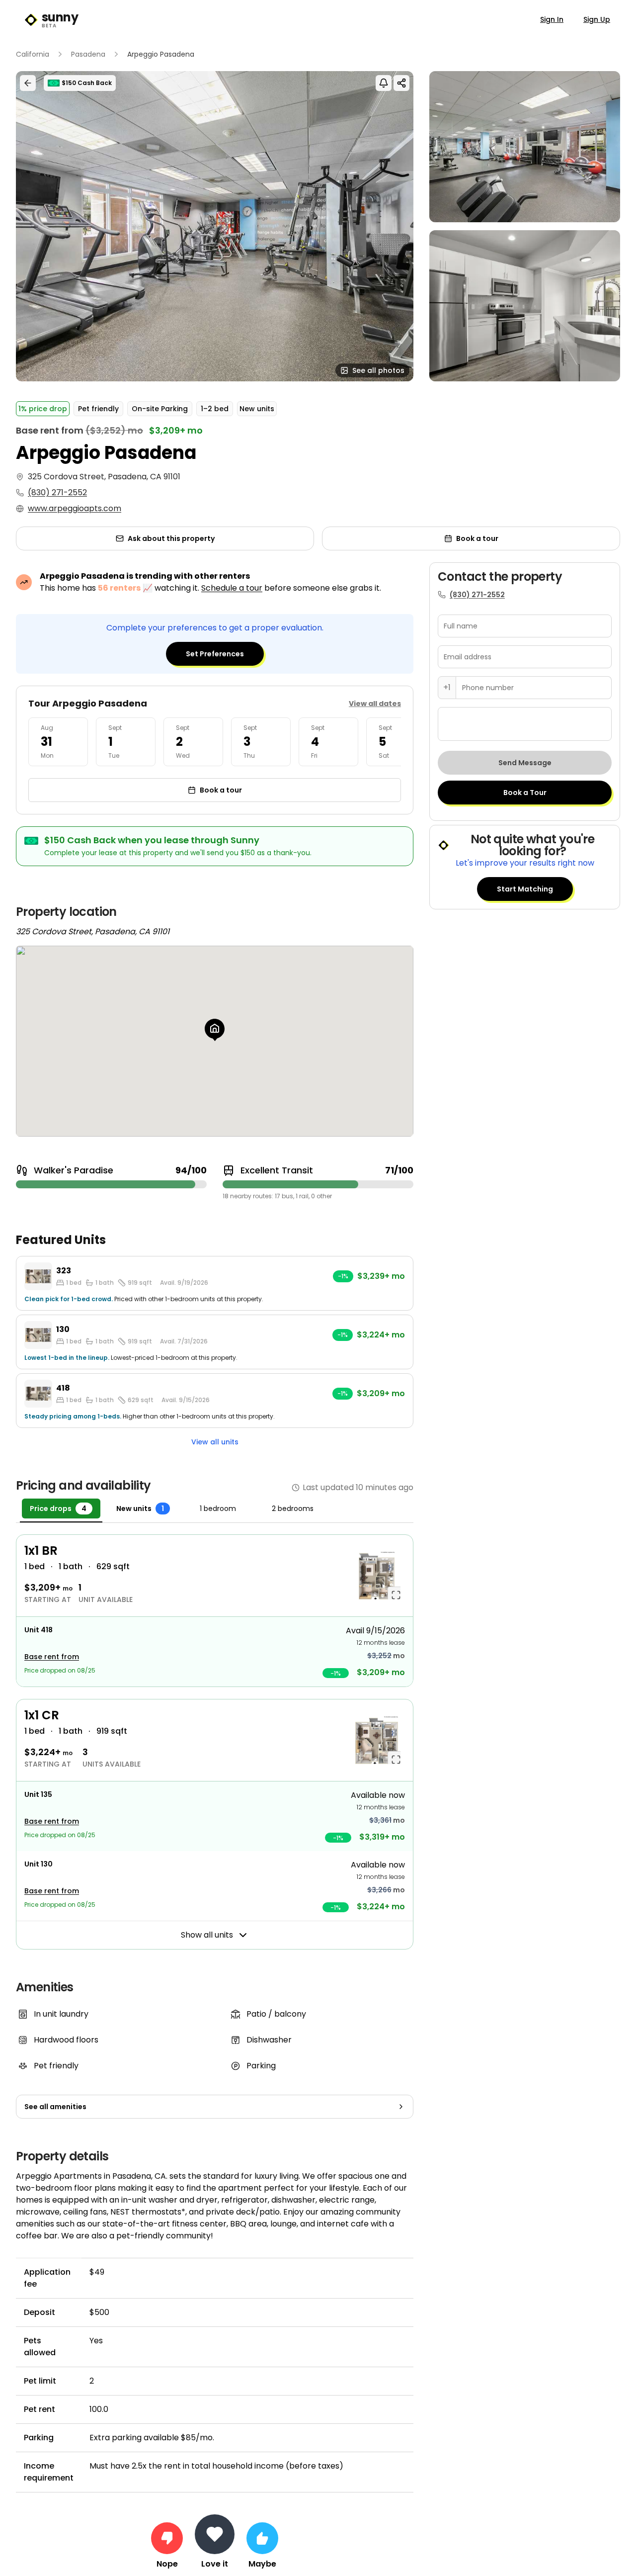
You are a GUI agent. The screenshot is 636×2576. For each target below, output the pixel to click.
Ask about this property (171, 538)
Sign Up (597, 19)
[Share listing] (401, 83)
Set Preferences (215, 654)
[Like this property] (262, 2538)
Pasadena (88, 54)
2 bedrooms (293, 1509)
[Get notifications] (384, 83)
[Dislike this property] (167, 2538)
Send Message (525, 763)
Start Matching (525, 889)
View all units (215, 1442)
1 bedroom (218, 1509)
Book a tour (477, 538)
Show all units (207, 1935)
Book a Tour (525, 793)
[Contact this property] (215, 2534)
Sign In (552, 19)
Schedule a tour (232, 588)
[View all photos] (215, 226)
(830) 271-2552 (57, 492)
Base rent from (52, 1657)
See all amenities (55, 2107)
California (33, 54)
